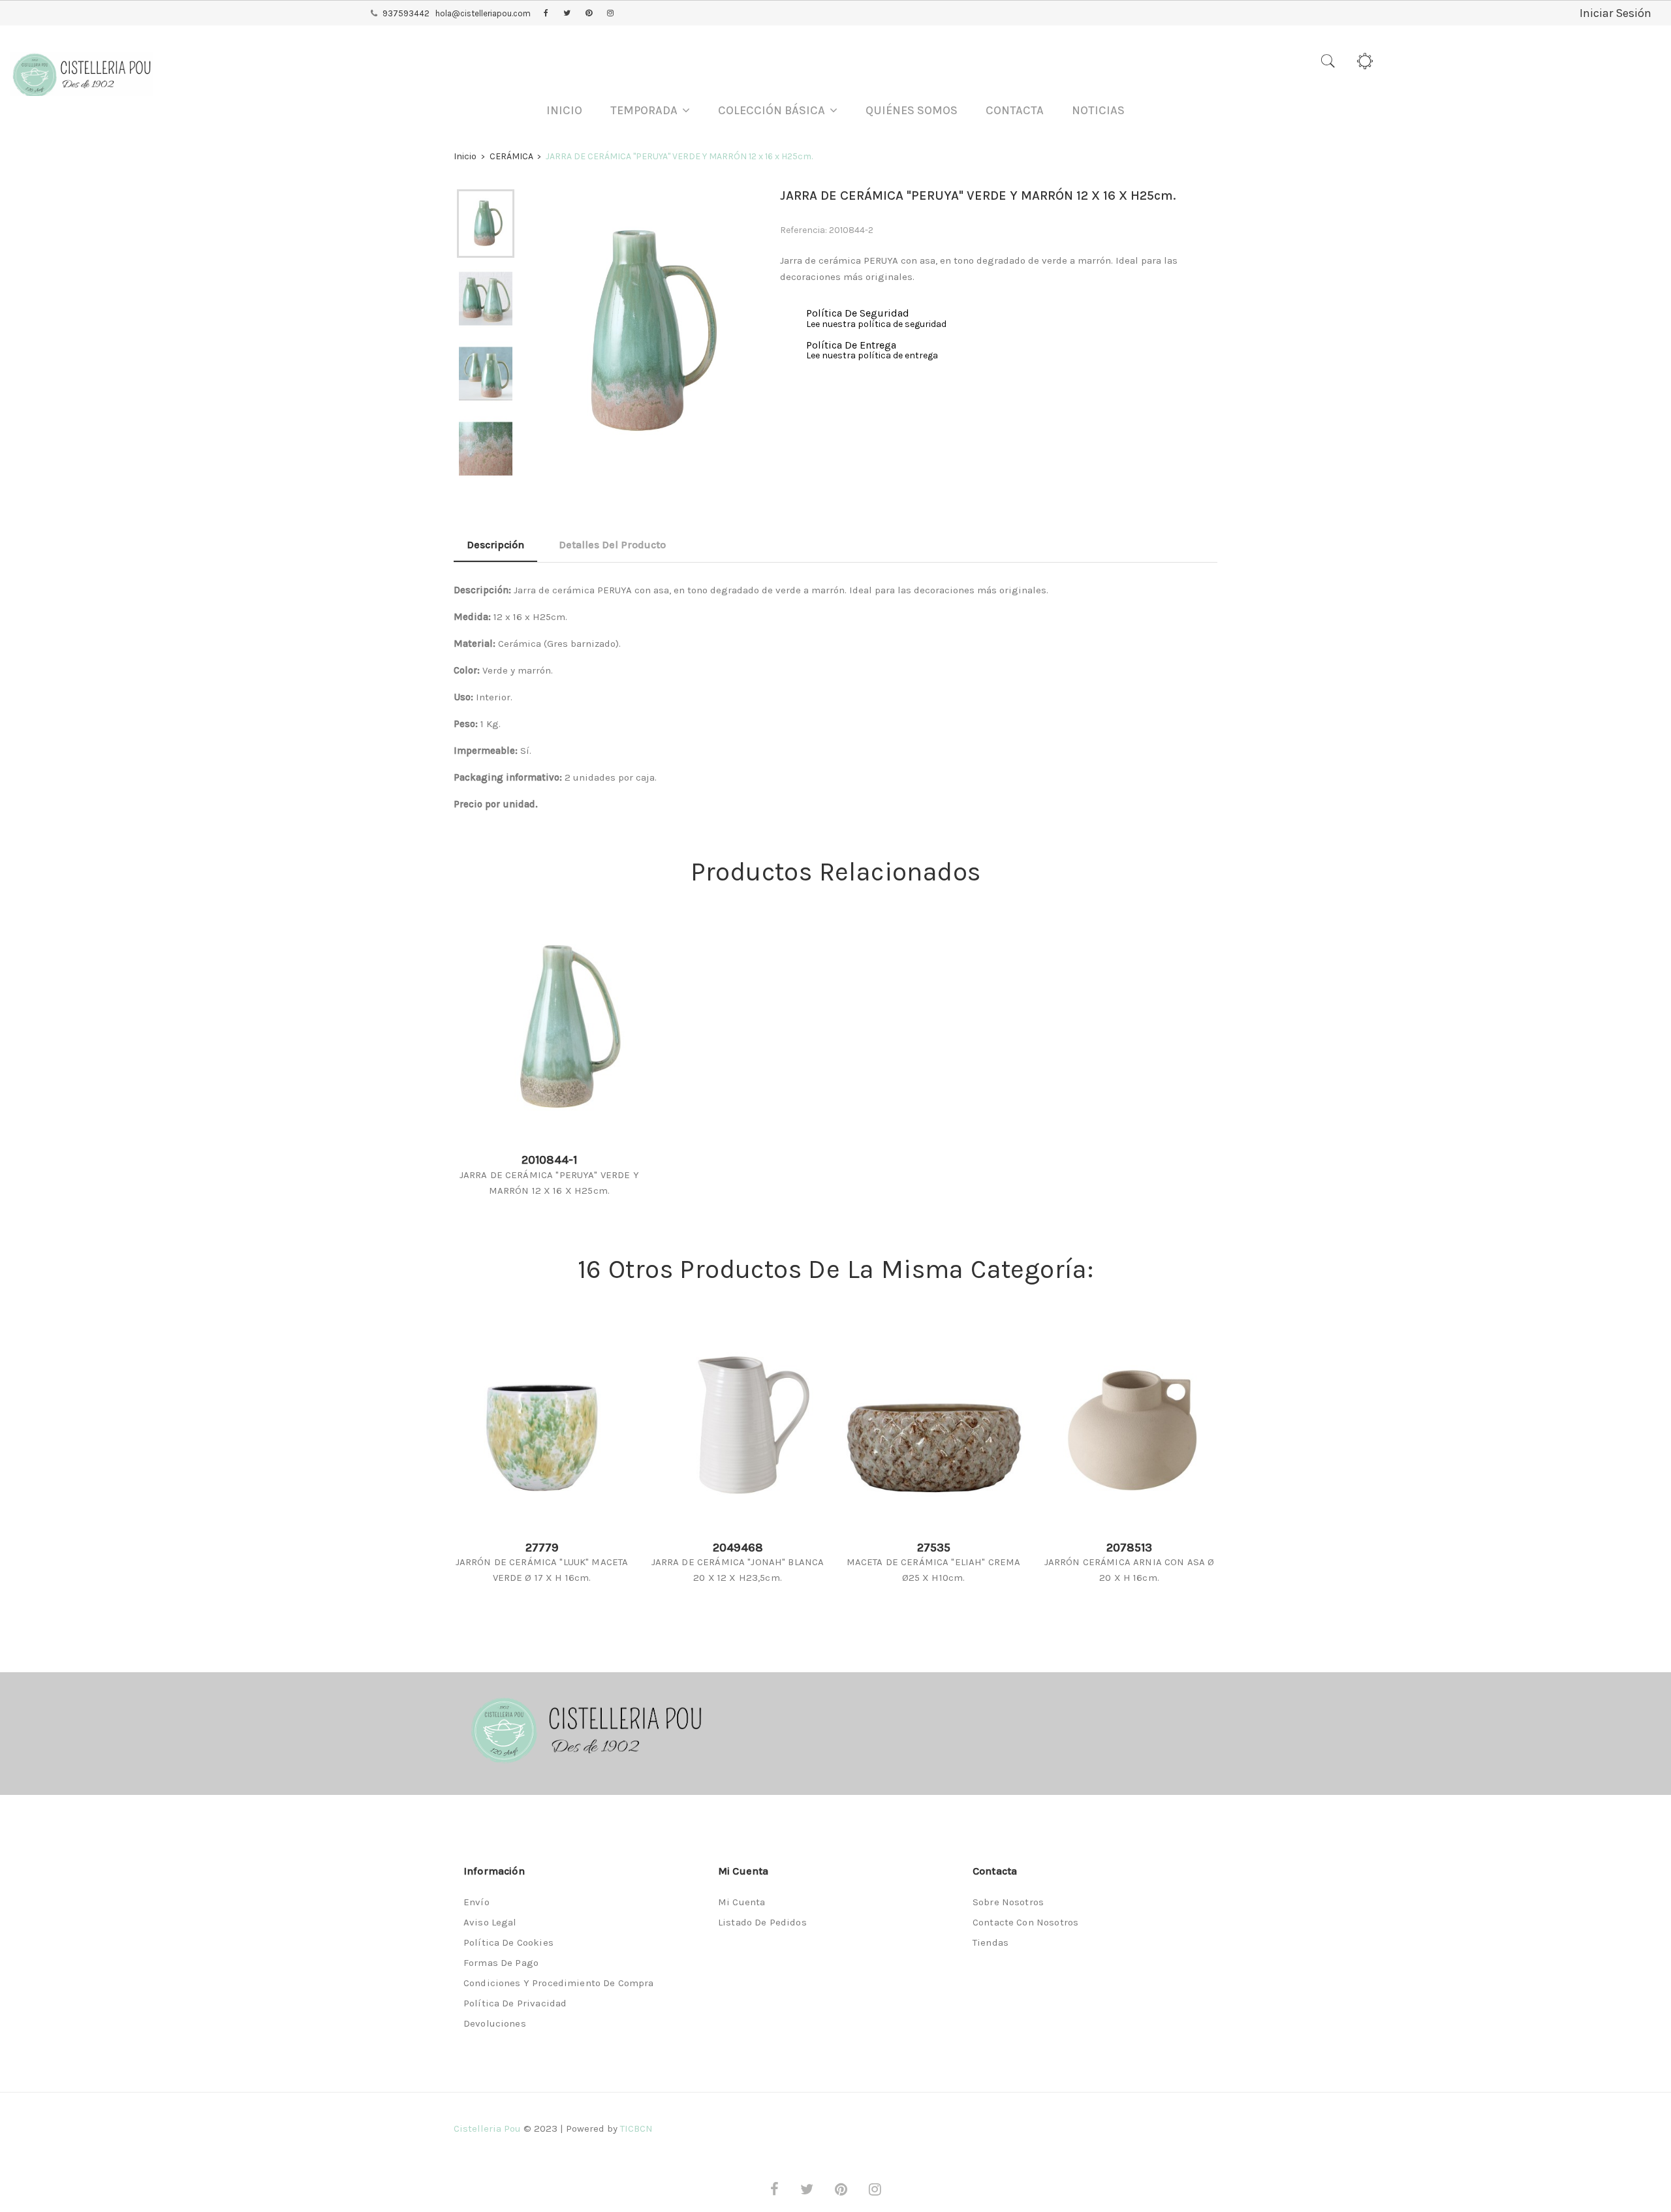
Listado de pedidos (762, 1922)
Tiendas (991, 1942)
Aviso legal (490, 1922)
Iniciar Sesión (1616, 13)
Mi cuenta (742, 1902)
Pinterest (589, 14)
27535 (934, 1548)
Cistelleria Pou (487, 2128)
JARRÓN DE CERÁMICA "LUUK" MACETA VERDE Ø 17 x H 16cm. (542, 1570)
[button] (650, 111)
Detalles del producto (612, 545)
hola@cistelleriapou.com (483, 13)
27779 (542, 1548)
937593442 (406, 13)
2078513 (1129, 1548)
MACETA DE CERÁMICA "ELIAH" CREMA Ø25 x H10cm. (934, 1570)
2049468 (738, 1548)
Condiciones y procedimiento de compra (559, 1983)
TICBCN (636, 2128)
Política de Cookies (508, 1942)
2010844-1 (549, 1160)
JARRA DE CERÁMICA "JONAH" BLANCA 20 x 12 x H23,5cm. (738, 1570)
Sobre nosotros (1008, 1902)
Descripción (495, 545)
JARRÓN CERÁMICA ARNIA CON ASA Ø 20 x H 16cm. (1130, 1570)
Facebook (546, 14)
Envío (476, 1902)
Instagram (610, 14)
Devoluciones (495, 2023)
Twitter (567, 14)
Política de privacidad (515, 2003)
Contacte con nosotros (1025, 1922)
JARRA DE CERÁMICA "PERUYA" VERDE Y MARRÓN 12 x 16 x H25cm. (549, 1183)
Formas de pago (501, 1963)
